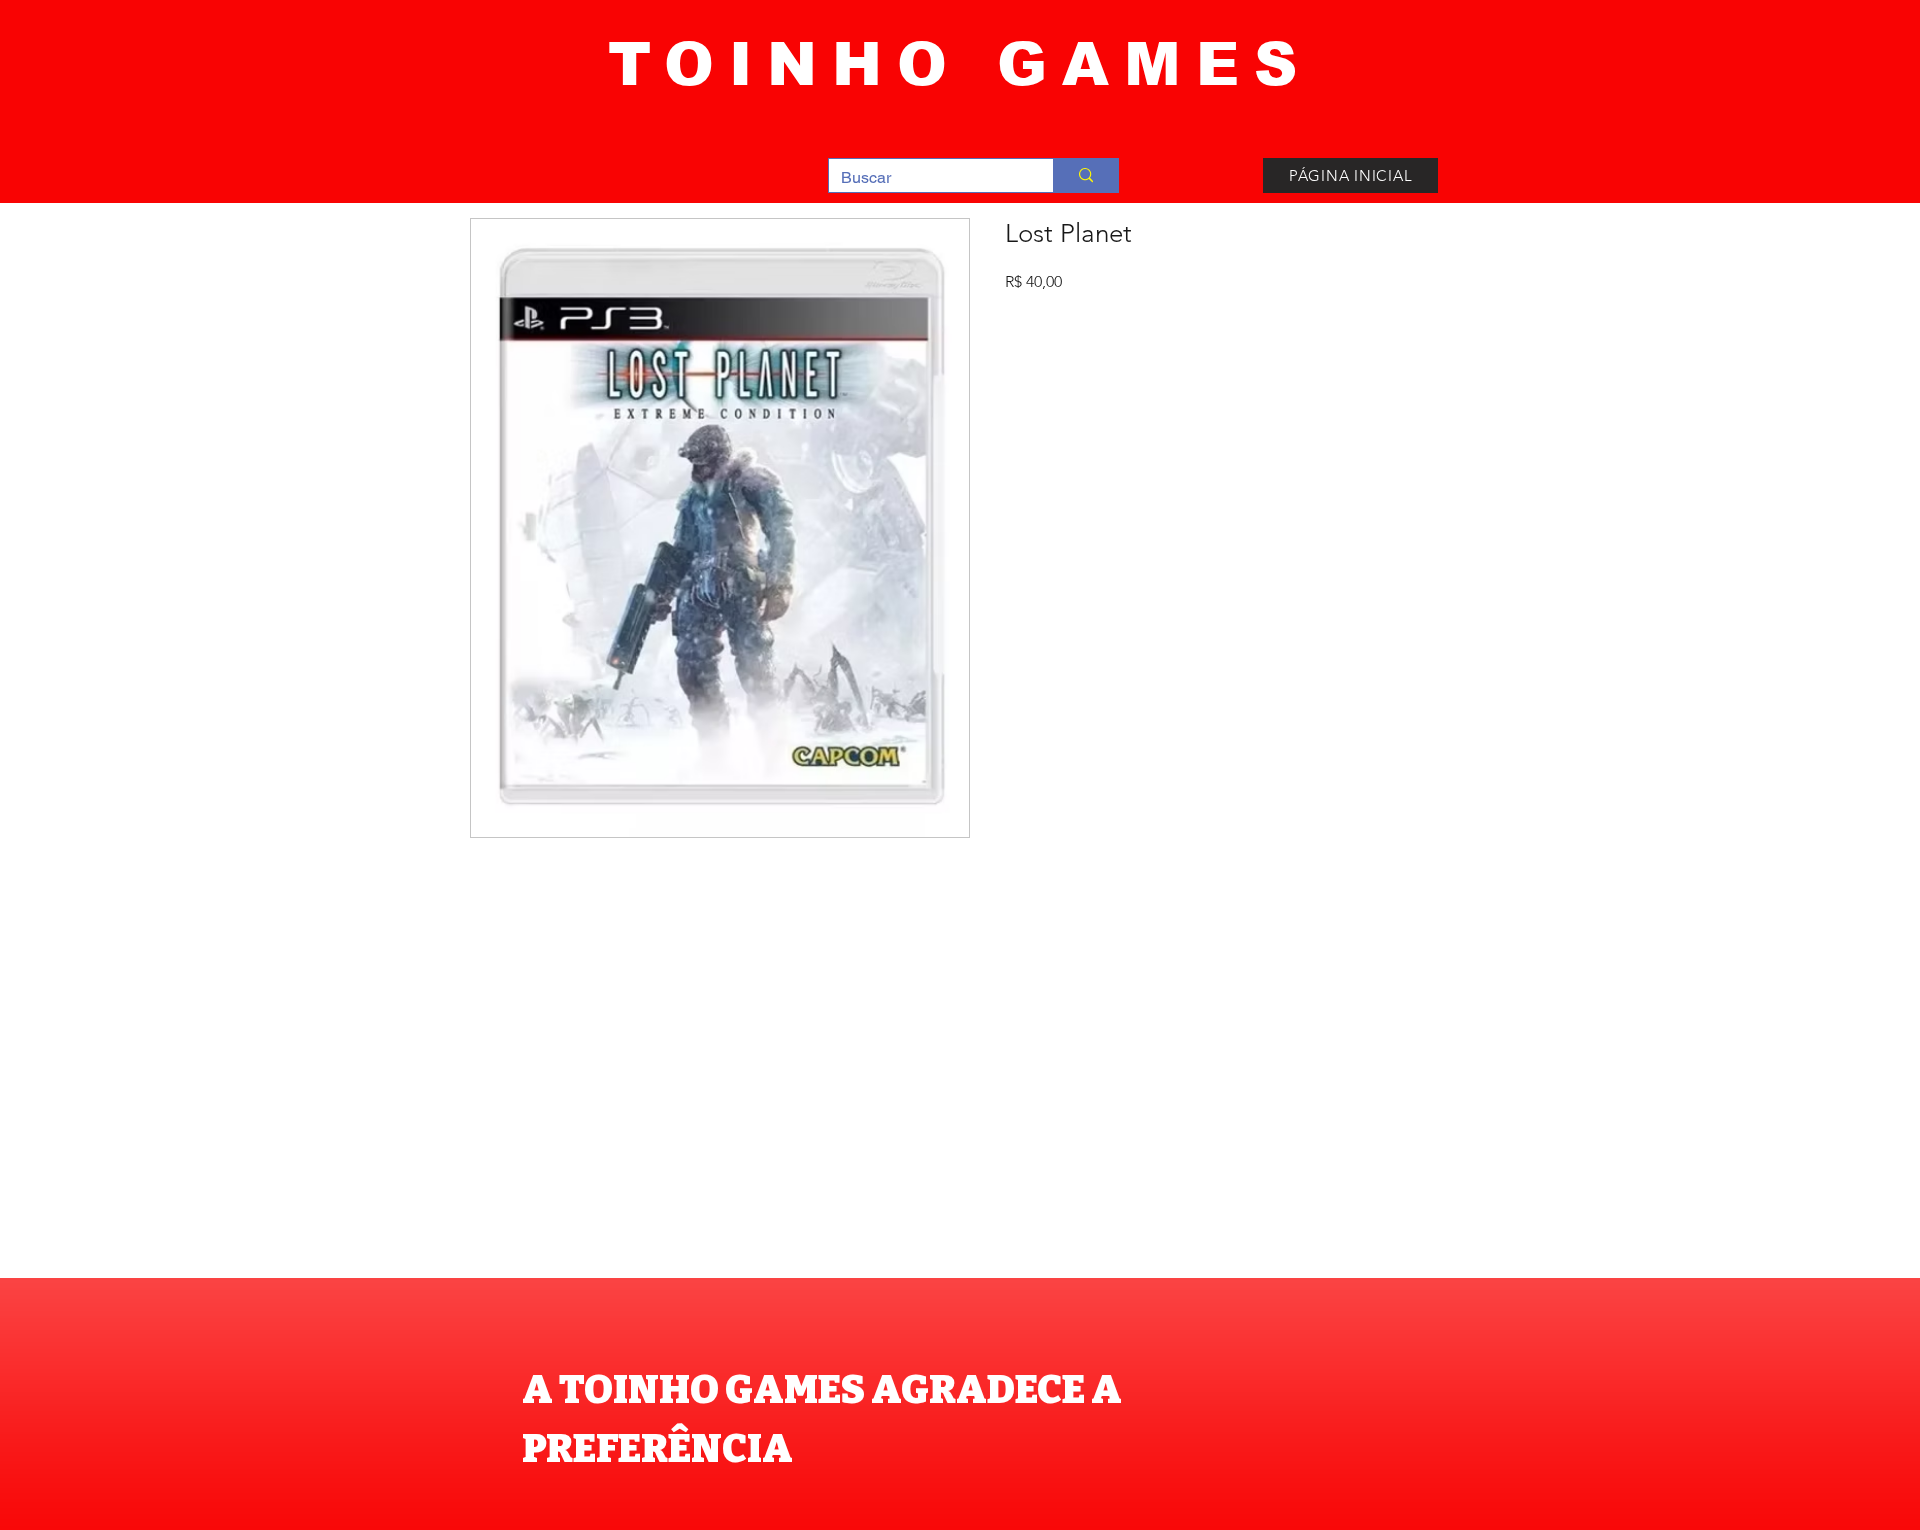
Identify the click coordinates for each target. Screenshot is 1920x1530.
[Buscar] (1085, 175)
